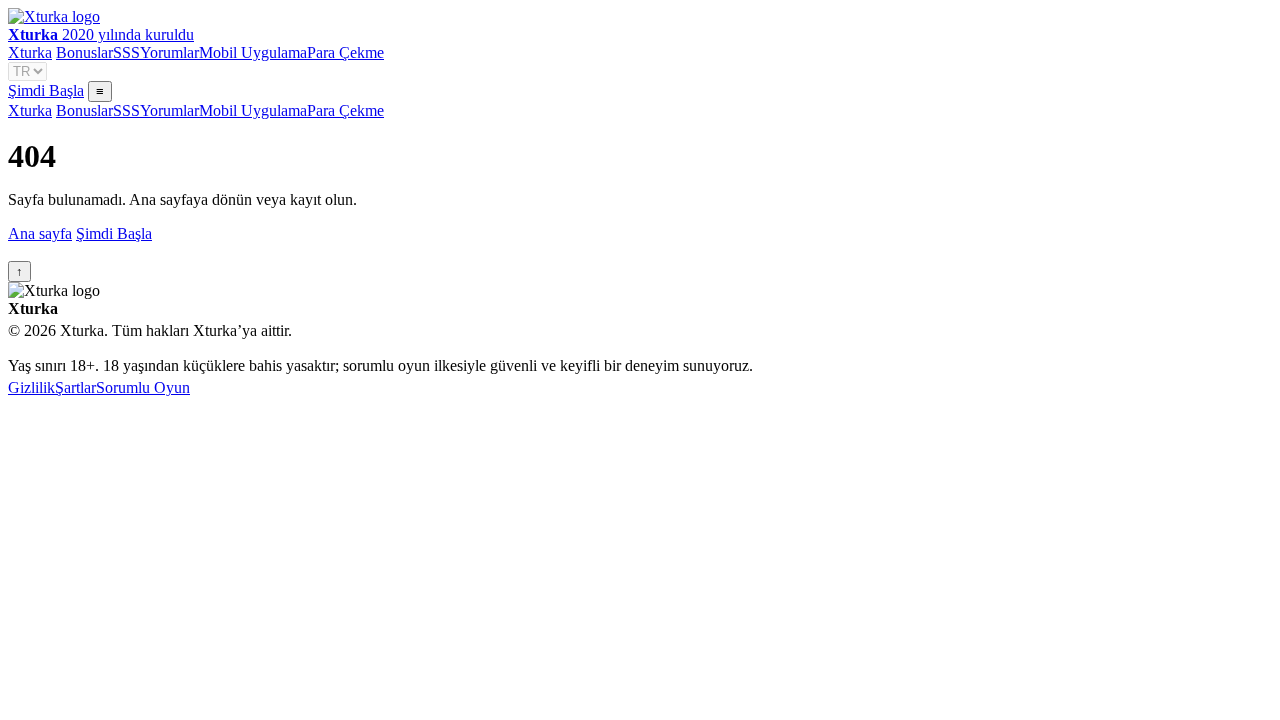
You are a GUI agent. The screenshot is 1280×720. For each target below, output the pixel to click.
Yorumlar (169, 52)
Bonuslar (84, 52)
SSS (126, 52)
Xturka (30, 52)
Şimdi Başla (46, 90)
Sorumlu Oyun (143, 387)
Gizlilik (31, 387)
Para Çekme (345, 52)
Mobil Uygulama (253, 52)
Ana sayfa (40, 233)
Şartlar (75, 387)
